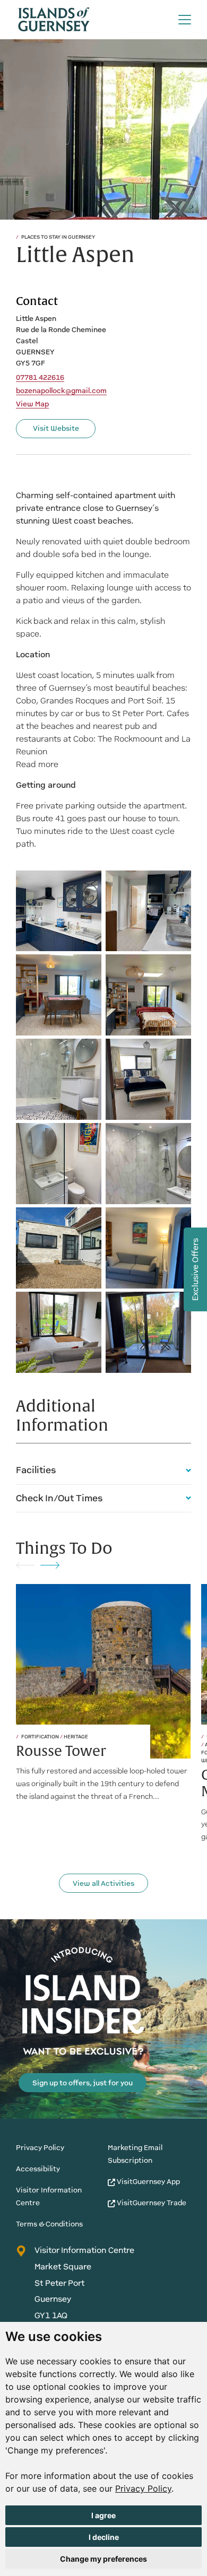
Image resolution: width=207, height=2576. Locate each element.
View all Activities (103, 1883)
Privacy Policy (143, 2488)
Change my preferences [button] (103, 2559)
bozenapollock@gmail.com (61, 391)
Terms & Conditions (49, 2224)
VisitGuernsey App (148, 2182)
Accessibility (38, 2169)
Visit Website (56, 428)
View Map (32, 404)
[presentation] (25, 1565)
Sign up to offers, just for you (83, 2083)
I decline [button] (104, 2537)
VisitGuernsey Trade (151, 2203)
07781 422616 (40, 378)
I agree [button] (103, 2515)
